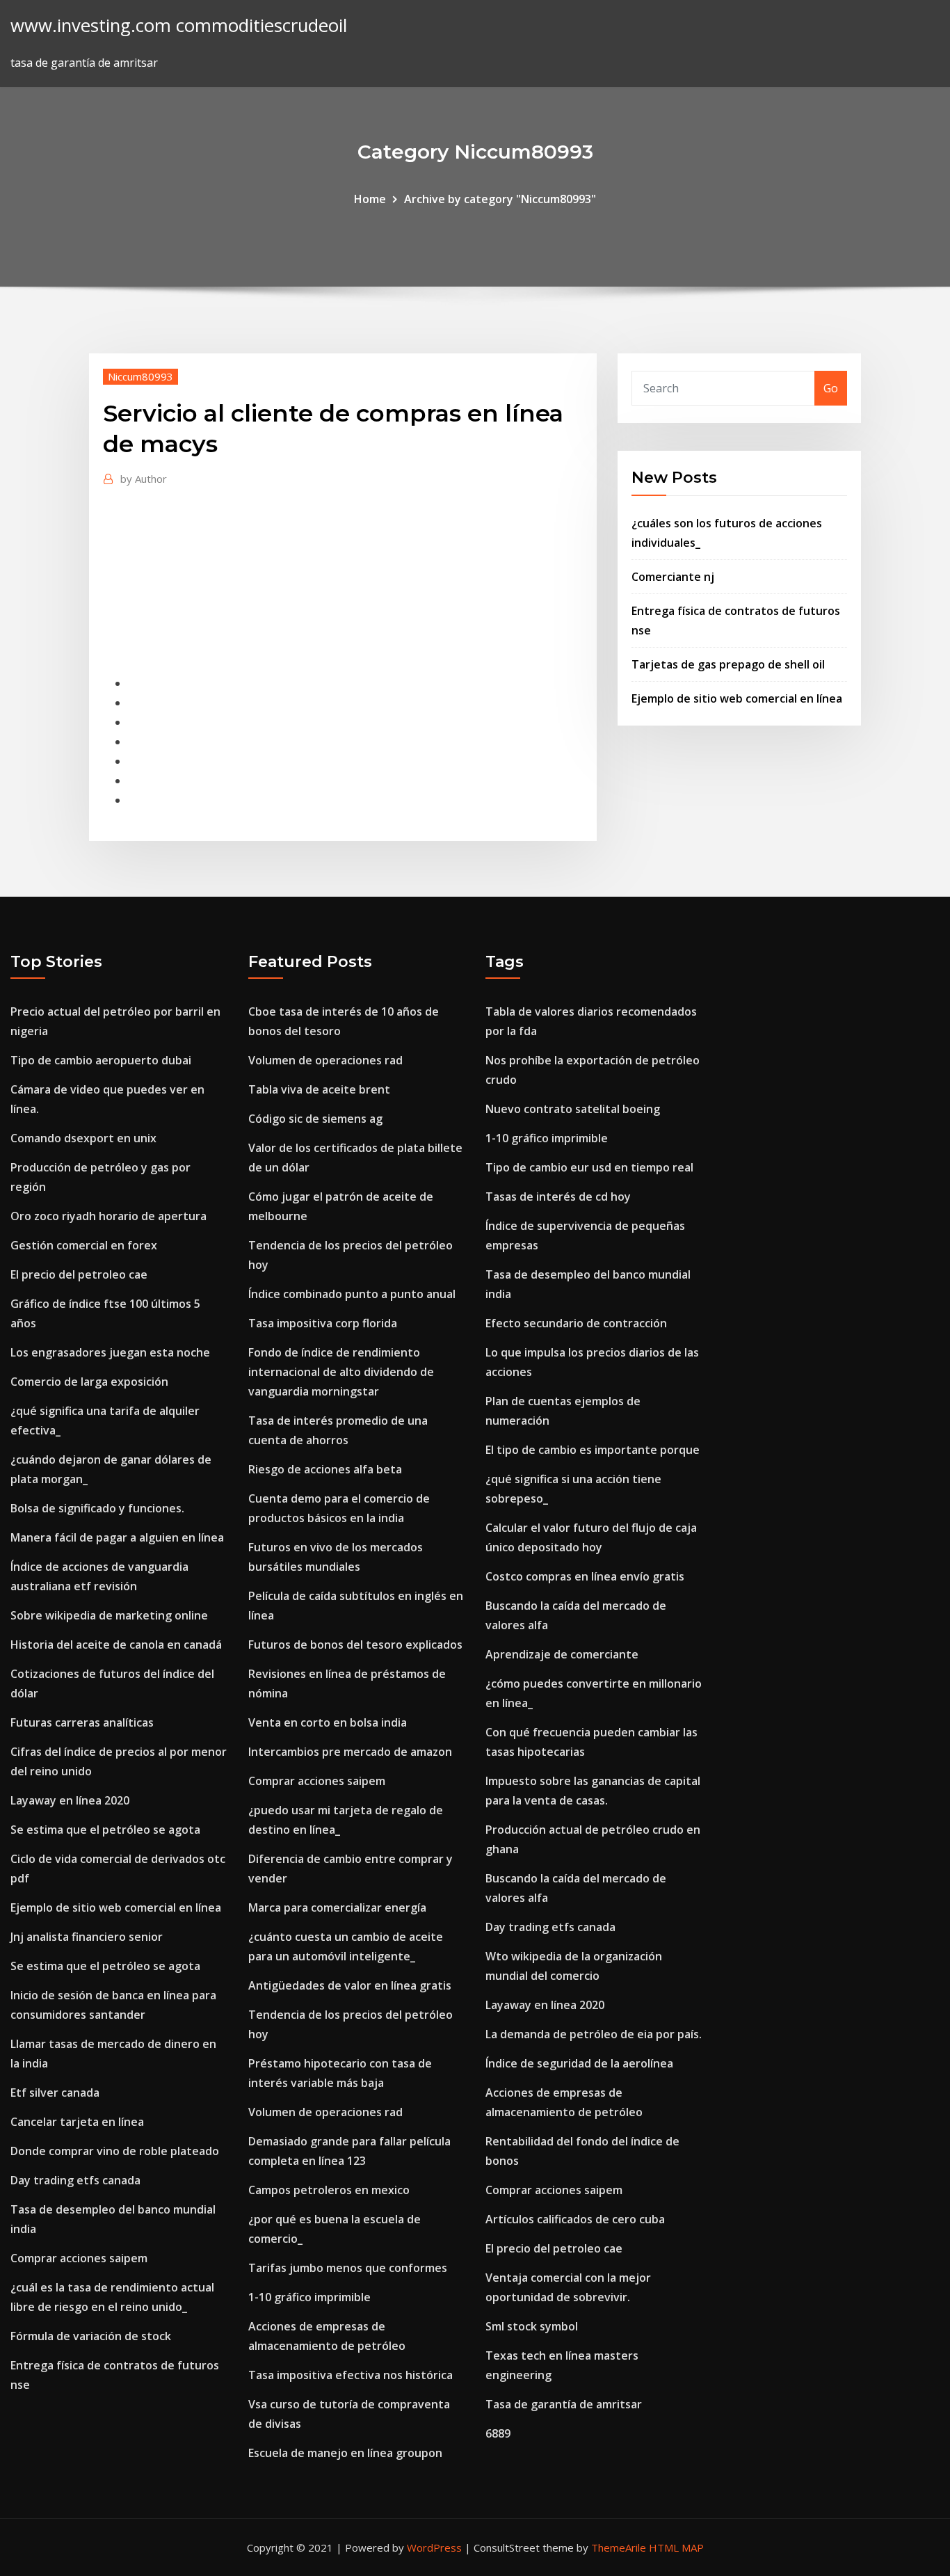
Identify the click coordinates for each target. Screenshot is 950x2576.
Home (370, 199)
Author (144, 479)
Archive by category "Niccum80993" (500, 199)
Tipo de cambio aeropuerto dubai (101, 1060)
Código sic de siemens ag (315, 1119)
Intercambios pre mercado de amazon (350, 1752)
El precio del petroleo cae (79, 1274)
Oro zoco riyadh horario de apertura (108, 1216)
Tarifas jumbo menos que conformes (348, 2268)
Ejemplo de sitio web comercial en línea (737, 698)
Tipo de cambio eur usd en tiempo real (589, 1167)
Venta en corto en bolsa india (328, 1722)
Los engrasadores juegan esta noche (110, 1352)
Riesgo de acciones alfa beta (325, 1469)
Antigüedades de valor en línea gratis (350, 1985)
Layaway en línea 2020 (70, 1800)
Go (831, 388)
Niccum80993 (140, 376)
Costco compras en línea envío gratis (585, 1576)
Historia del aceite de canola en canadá (116, 1645)
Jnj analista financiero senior (87, 1937)
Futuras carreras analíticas (82, 1722)
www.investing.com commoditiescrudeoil (179, 25)
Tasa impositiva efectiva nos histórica (351, 2375)
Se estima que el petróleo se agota (105, 1830)
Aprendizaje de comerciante (562, 1654)
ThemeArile (619, 2547)
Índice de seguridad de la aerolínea (579, 2063)
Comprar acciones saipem (79, 2258)
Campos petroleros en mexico (329, 2190)
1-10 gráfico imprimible (309, 2297)
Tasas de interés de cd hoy (558, 1197)
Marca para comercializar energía (337, 1907)
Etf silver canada (55, 2093)
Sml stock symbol (532, 2326)
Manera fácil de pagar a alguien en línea (117, 1537)
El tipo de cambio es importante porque (593, 1450)
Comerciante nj (673, 577)
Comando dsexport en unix (83, 1138)
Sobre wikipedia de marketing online (109, 1615)
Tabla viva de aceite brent (319, 1089)
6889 (498, 2433)
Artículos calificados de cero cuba (575, 2219)
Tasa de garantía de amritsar (564, 2404)
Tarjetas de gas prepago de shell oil (728, 664)
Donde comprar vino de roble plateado (115, 2151)
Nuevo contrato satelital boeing (573, 1109)
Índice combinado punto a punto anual (352, 1294)
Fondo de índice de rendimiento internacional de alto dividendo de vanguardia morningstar (341, 1372)
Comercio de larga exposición (89, 1382)
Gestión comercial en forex (84, 1245)
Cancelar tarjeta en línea (77, 2122)
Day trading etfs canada (75, 2180)
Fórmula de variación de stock (91, 2336)
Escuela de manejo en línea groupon (345, 2453)
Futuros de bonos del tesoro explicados (355, 1645)
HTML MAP (676, 2547)
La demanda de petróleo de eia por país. (594, 2034)
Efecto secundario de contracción (576, 1323)
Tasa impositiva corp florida (323, 1323)
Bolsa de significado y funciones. (97, 1508)
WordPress (434, 2547)
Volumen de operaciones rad (325, 1060)
